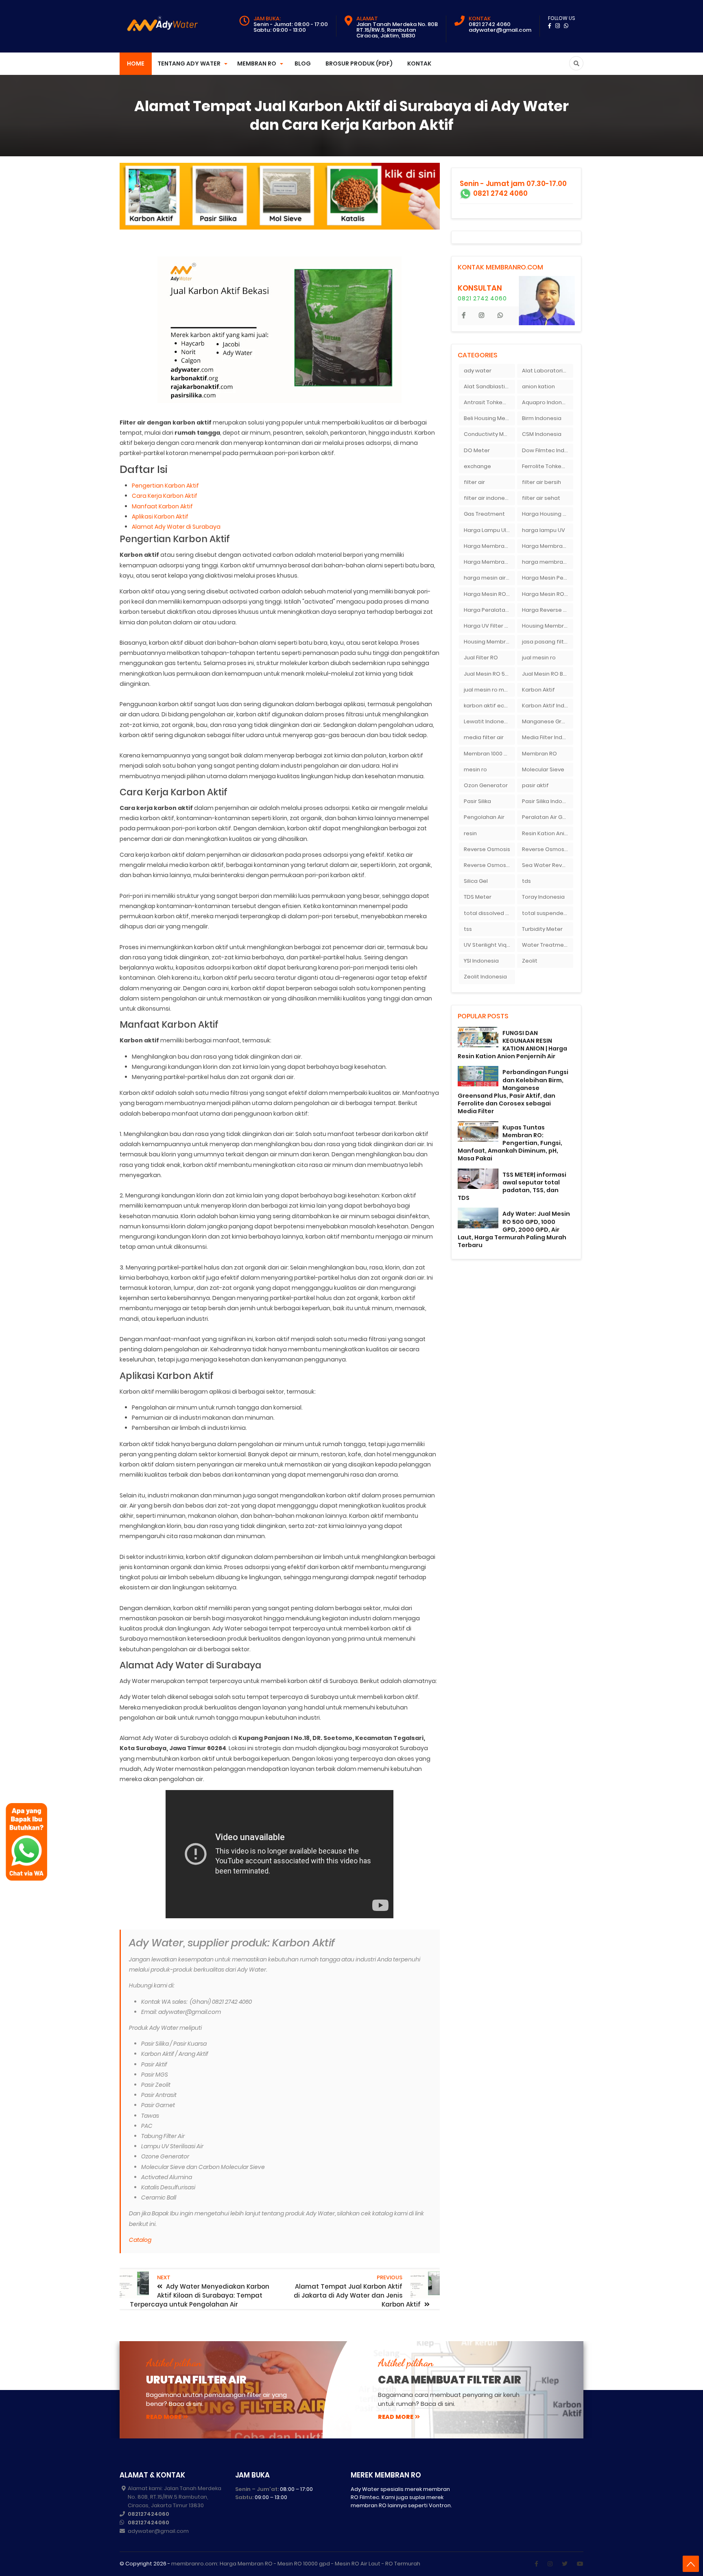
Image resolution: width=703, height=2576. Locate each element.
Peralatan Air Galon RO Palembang (548, 817)
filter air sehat (541, 498)
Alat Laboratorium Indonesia (548, 371)
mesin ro (475, 769)
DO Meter (477, 450)
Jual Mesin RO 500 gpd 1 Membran (489, 674)
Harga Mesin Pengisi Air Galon (548, 578)
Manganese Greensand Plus (548, 721)
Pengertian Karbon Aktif (165, 486)
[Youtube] (580, 2564)
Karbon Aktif (538, 690)
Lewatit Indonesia (488, 721)
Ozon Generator (486, 785)
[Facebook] (536, 2564)
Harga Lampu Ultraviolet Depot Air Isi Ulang (489, 530)
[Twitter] (565, 2564)
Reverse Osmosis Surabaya (489, 865)
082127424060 (148, 2514)
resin (470, 833)
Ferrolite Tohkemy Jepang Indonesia (548, 466)
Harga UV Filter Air (488, 626)
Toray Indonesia (543, 897)
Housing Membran (546, 626)
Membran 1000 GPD (489, 754)
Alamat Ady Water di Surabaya (176, 527)
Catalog (140, 2240)
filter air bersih (541, 482)
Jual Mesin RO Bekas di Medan (548, 674)
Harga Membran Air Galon (489, 546)
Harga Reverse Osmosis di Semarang (548, 610)
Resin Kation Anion (547, 833)
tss (468, 929)
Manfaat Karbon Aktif (162, 506)
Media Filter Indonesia (548, 737)
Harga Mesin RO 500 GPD (548, 594)
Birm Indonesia (542, 418)
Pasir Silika (477, 801)
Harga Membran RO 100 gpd (489, 562)
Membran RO (539, 754)
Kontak (419, 63)
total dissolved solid (489, 913)
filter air (474, 482)
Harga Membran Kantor (548, 546)
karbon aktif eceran (489, 706)
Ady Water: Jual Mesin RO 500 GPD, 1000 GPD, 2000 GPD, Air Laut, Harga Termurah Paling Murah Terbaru (514, 1229)
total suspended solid (548, 913)
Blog (303, 63)
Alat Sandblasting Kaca (489, 386)
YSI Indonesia (481, 961)
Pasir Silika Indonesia (548, 801)
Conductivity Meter (489, 434)
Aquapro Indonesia (548, 402)
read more (164, 2417)
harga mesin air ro (488, 578)
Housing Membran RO (489, 642)
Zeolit (530, 961)
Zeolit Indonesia (485, 977)
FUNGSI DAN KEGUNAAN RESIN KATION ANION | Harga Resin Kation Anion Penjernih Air (512, 1045)
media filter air (484, 737)
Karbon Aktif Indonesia (548, 706)
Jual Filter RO (481, 658)
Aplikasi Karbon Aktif (160, 517)
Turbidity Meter (542, 929)
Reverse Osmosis (487, 849)
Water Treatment (546, 945)
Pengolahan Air (484, 817)
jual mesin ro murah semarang (489, 690)
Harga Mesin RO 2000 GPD (489, 594)
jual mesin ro (539, 658)
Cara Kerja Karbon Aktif (165, 496)
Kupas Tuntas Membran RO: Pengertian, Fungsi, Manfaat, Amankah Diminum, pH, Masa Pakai (510, 1143)
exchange (477, 466)
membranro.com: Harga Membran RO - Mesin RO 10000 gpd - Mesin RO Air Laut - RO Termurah (296, 2564)
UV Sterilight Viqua (489, 945)
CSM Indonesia (542, 434)
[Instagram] (550, 2564)
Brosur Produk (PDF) (359, 63)
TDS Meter (478, 897)
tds (526, 881)
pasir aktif (535, 785)
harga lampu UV (544, 530)
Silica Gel (476, 881)
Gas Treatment (484, 514)
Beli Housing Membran (489, 418)
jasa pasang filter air (548, 642)
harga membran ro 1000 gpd (548, 562)
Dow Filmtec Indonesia (548, 450)
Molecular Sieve (543, 769)
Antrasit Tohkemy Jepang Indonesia (489, 402)
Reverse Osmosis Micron (548, 849)
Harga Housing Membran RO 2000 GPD (548, 514)
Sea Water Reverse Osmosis (548, 865)
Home (136, 63)
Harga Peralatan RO (489, 610)
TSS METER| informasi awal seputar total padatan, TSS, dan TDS (512, 1186)
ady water (478, 371)
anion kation (538, 386)
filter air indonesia (488, 498)
